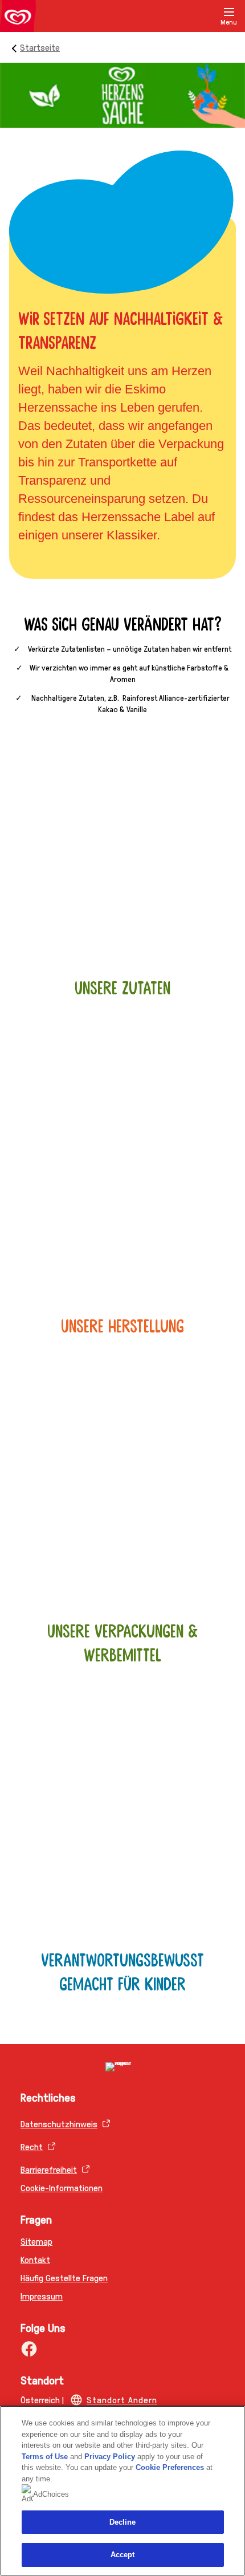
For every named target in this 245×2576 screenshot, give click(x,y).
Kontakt (35, 2259)
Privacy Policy (110, 2457)
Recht (32, 2146)
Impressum (42, 2296)
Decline (123, 2522)
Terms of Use (45, 2457)
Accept (123, 2555)
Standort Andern (122, 2400)
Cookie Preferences (170, 2467)
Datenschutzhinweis (59, 2124)
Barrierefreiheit (49, 2169)
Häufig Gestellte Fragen (64, 2278)
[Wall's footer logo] (122, 2067)
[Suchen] (201, 16)
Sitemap (36, 2241)
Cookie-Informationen (62, 2187)
